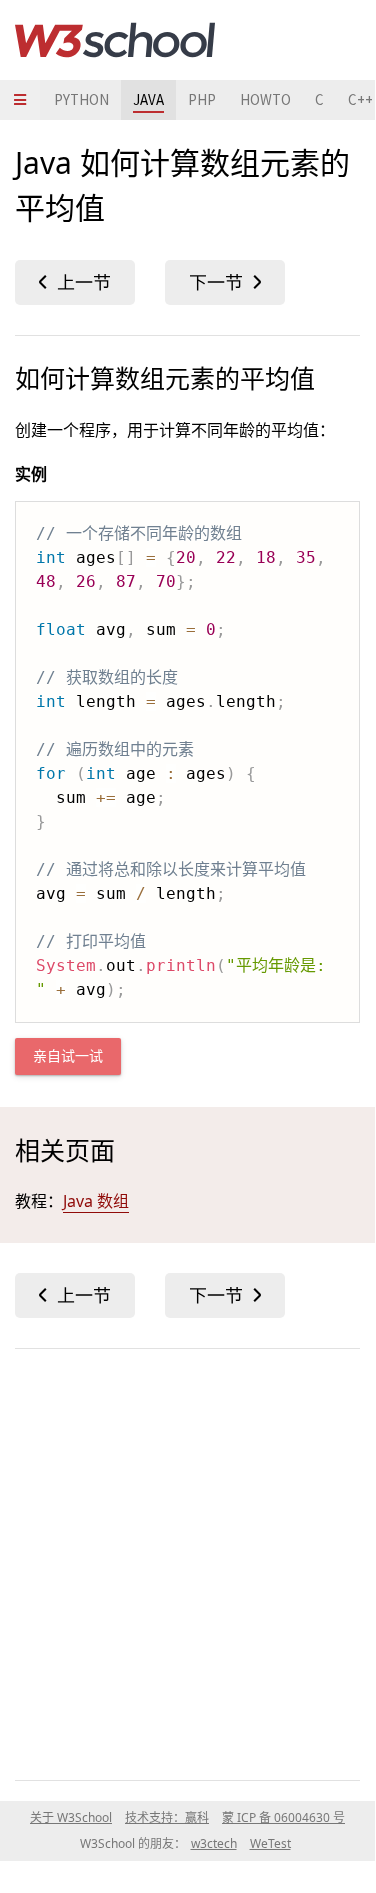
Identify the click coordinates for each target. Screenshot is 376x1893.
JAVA (148, 99)
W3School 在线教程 (115, 40)
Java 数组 (96, 1201)
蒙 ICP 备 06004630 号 (283, 1817)
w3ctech (214, 1843)
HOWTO (265, 99)
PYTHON (81, 99)
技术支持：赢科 (167, 1817)
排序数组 (75, 282)
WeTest (270, 1843)
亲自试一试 (68, 1056)
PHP (202, 99)
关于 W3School (71, 1817)
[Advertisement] (187, 1560)
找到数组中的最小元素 (225, 282)
